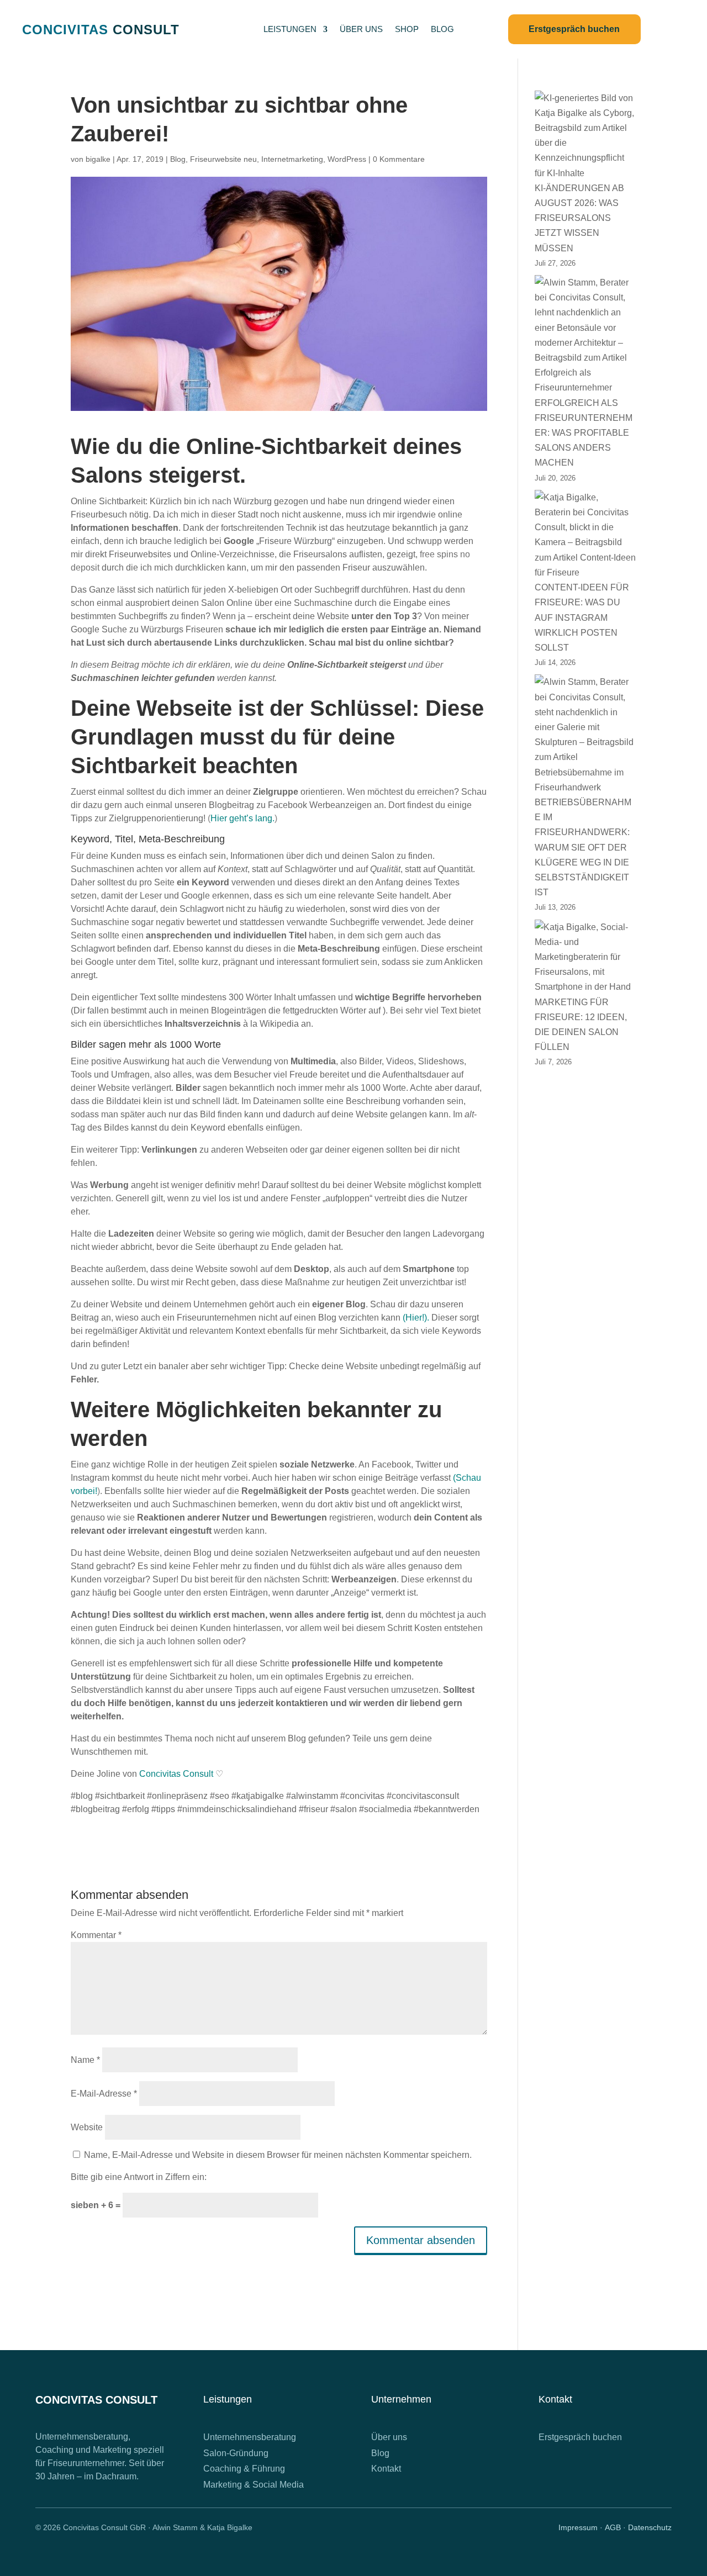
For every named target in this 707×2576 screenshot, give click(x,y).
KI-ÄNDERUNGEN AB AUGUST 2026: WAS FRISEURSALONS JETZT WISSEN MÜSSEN (579, 218)
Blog (178, 159)
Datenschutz (650, 2527)
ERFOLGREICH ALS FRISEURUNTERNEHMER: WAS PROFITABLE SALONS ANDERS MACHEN (584, 433)
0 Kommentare (399, 159)
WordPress (347, 159)
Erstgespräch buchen (580, 2437)
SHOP (407, 30)
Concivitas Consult (176, 1774)
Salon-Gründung (236, 2453)
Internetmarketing (292, 159)
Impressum (578, 2527)
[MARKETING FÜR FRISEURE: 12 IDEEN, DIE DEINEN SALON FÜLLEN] (585, 957)
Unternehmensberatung (250, 2437)
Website (87, 2127)
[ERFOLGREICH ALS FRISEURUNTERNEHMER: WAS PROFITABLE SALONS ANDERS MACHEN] (585, 335)
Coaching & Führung (244, 2469)
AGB (613, 2527)
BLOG (442, 30)
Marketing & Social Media (254, 2485)
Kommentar (96, 1935)
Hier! (415, 1318)
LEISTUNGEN (290, 30)
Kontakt (386, 2469)
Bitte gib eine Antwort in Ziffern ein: (139, 2177)
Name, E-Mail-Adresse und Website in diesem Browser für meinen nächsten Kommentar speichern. (278, 2155)
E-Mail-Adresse (104, 2094)
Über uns (389, 2437)
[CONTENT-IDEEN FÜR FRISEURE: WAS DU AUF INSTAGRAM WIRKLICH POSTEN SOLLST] (585, 535)
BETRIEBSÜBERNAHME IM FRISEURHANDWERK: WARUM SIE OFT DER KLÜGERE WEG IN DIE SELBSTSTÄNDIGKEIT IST (583, 847)
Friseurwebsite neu (223, 159)
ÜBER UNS (361, 30)
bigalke (98, 159)
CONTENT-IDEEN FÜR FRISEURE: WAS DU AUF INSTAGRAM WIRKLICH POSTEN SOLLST (582, 617)
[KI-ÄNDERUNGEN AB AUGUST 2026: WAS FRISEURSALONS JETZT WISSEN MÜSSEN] (585, 136)
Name (85, 2060)
